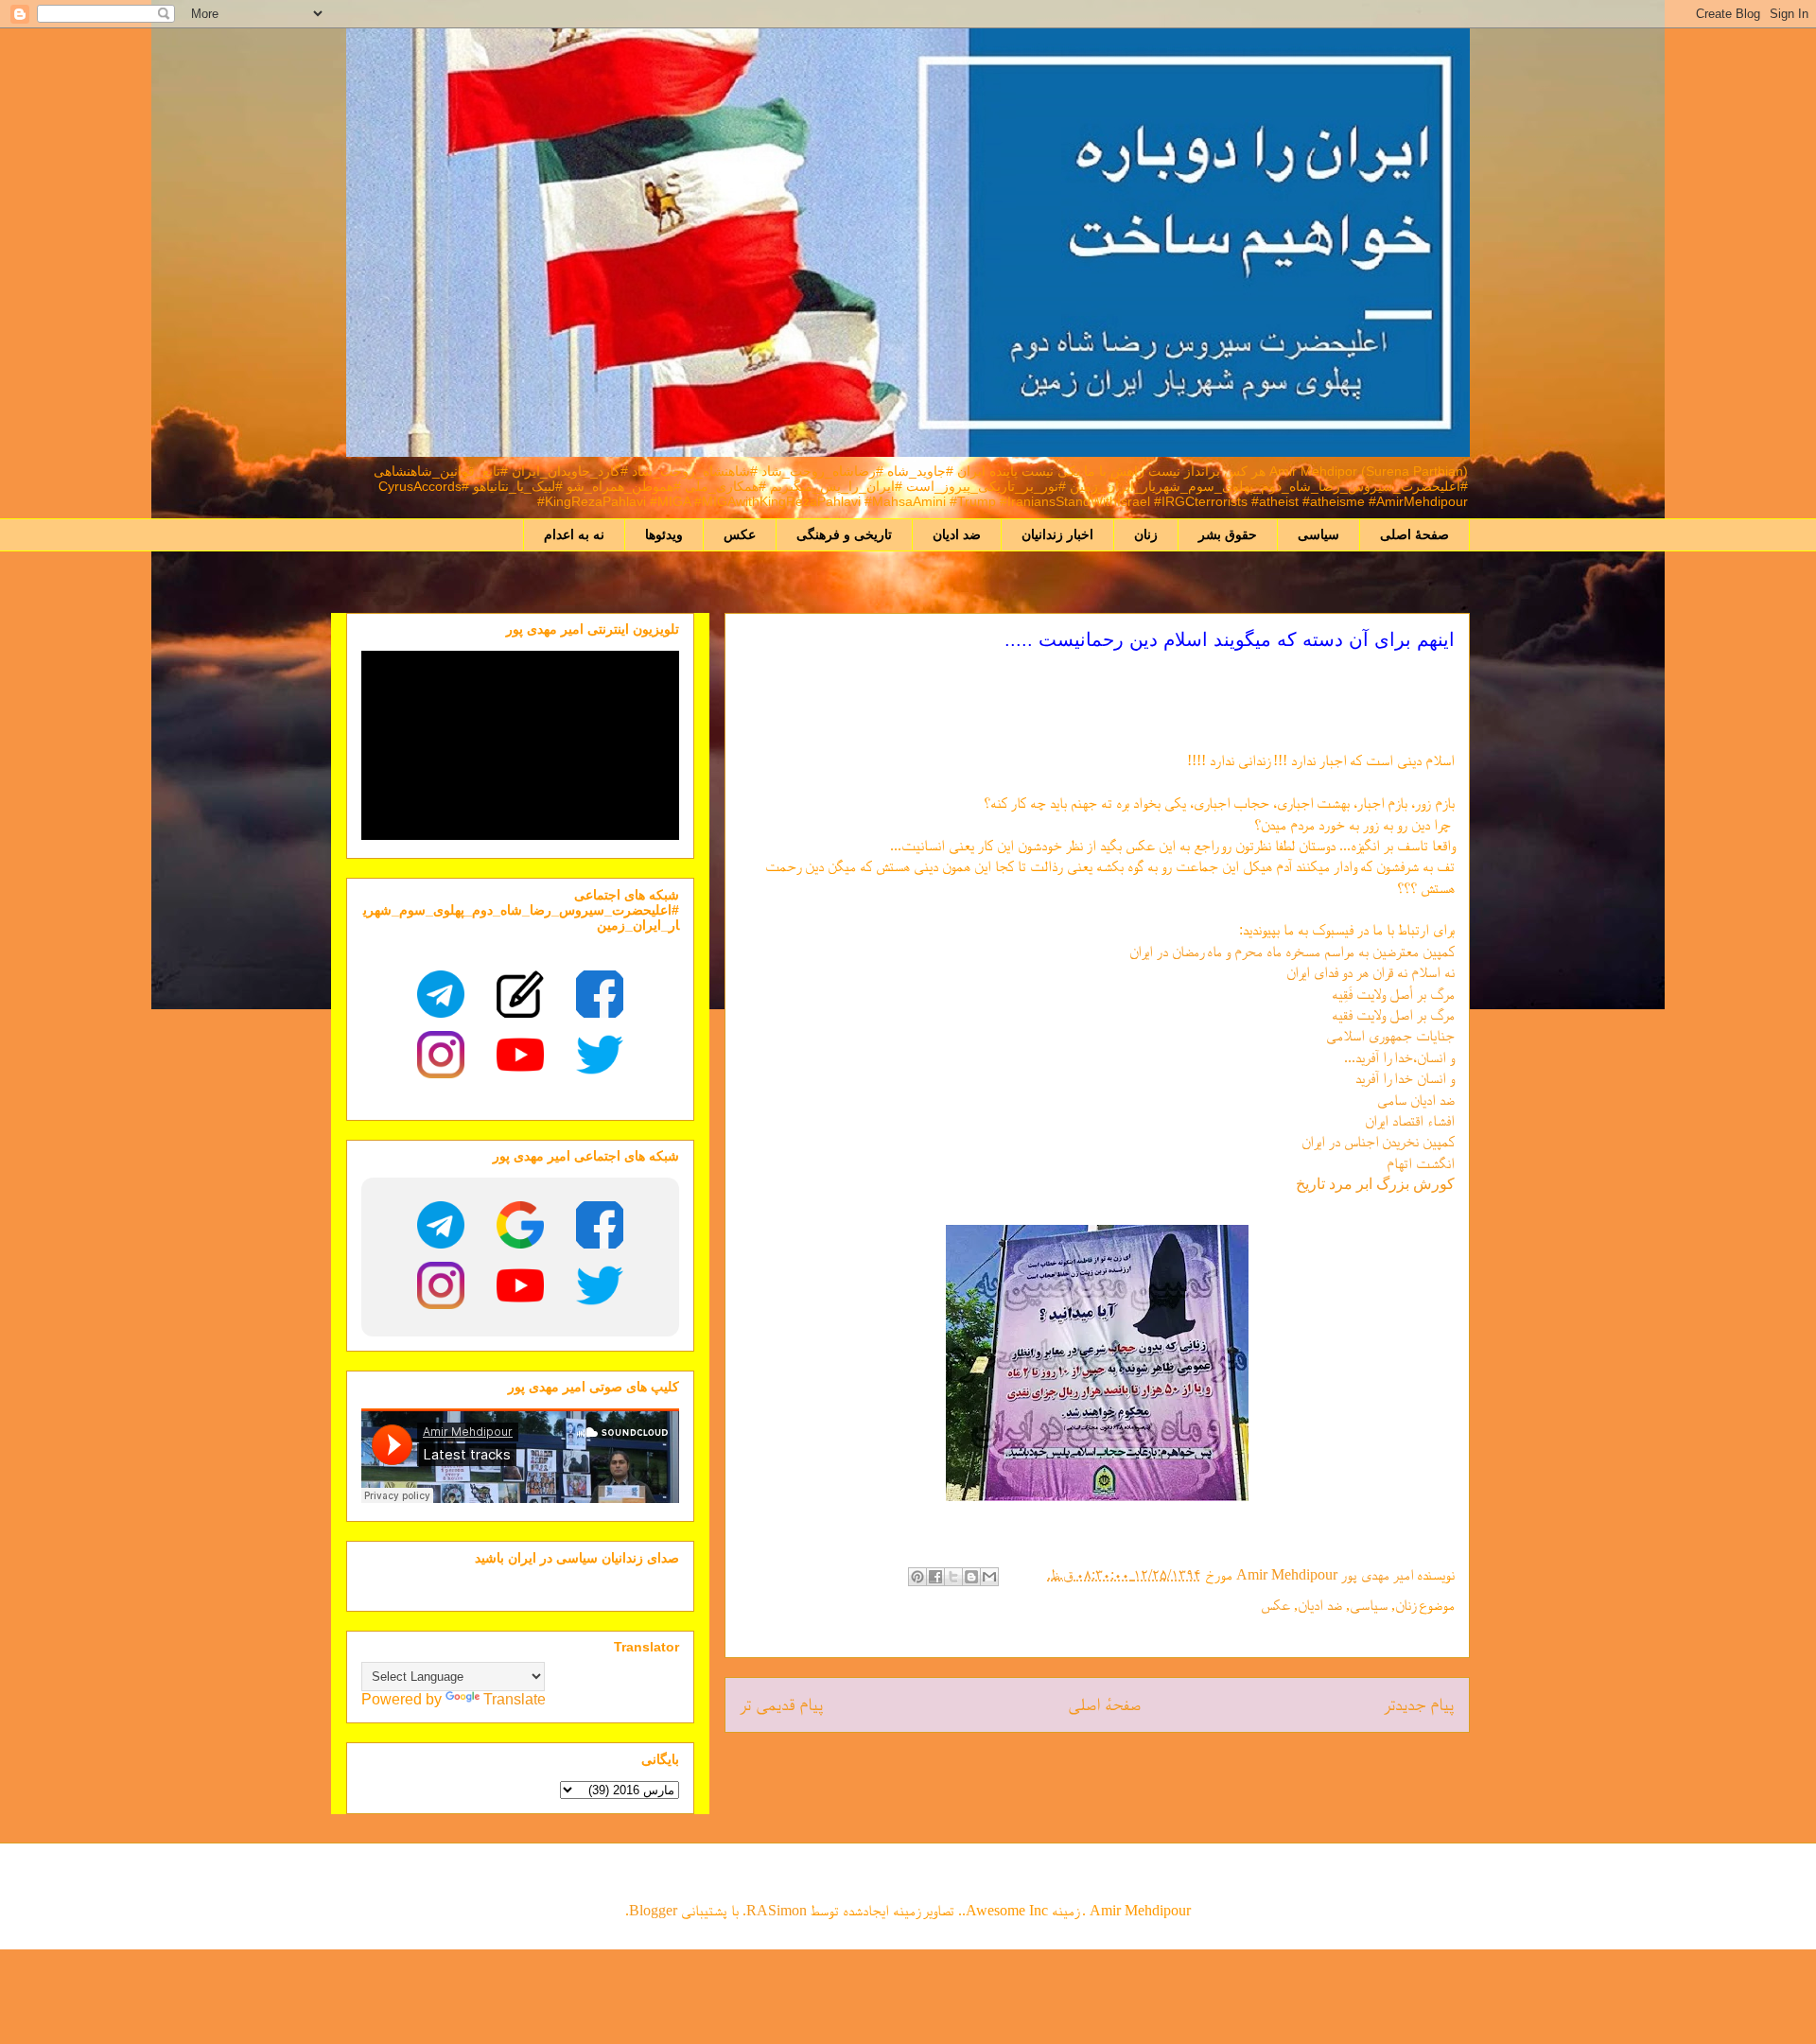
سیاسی (1318, 534)
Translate (515, 1699)
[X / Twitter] (600, 1055)
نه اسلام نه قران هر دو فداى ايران (1371, 972)
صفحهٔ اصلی (1414, 534)
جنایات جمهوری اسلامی (1390, 1035)
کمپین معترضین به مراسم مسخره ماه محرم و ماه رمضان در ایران (1292, 951)
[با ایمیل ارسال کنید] (989, 1577)
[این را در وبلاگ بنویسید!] (971, 1577)
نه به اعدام (574, 534)
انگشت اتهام (1421, 1163)
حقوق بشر (1228, 534)
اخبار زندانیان (1057, 534)
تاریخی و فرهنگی (844, 534)
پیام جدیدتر (1419, 1704)
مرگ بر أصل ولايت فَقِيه (1393, 994)
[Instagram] (441, 1055)
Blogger (653, 1910)
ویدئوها (664, 534)
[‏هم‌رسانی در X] (953, 1577)
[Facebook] (600, 994)
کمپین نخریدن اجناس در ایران (1378, 1141)
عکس (740, 534)
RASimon (777, 1910)
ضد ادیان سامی (1416, 1100)
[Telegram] (441, 994)
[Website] (520, 994)
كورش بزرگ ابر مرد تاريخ (1375, 1184)
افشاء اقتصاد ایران (1410, 1120)
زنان (1146, 534)
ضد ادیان (957, 534)
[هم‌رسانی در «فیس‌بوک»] (935, 1577)
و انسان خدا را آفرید (1405, 1078)
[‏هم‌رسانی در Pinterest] (917, 1577)
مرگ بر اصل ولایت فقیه (1393, 1014)
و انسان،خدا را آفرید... (1399, 1057)
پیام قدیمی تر (782, 1704)
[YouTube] (520, 1055)
